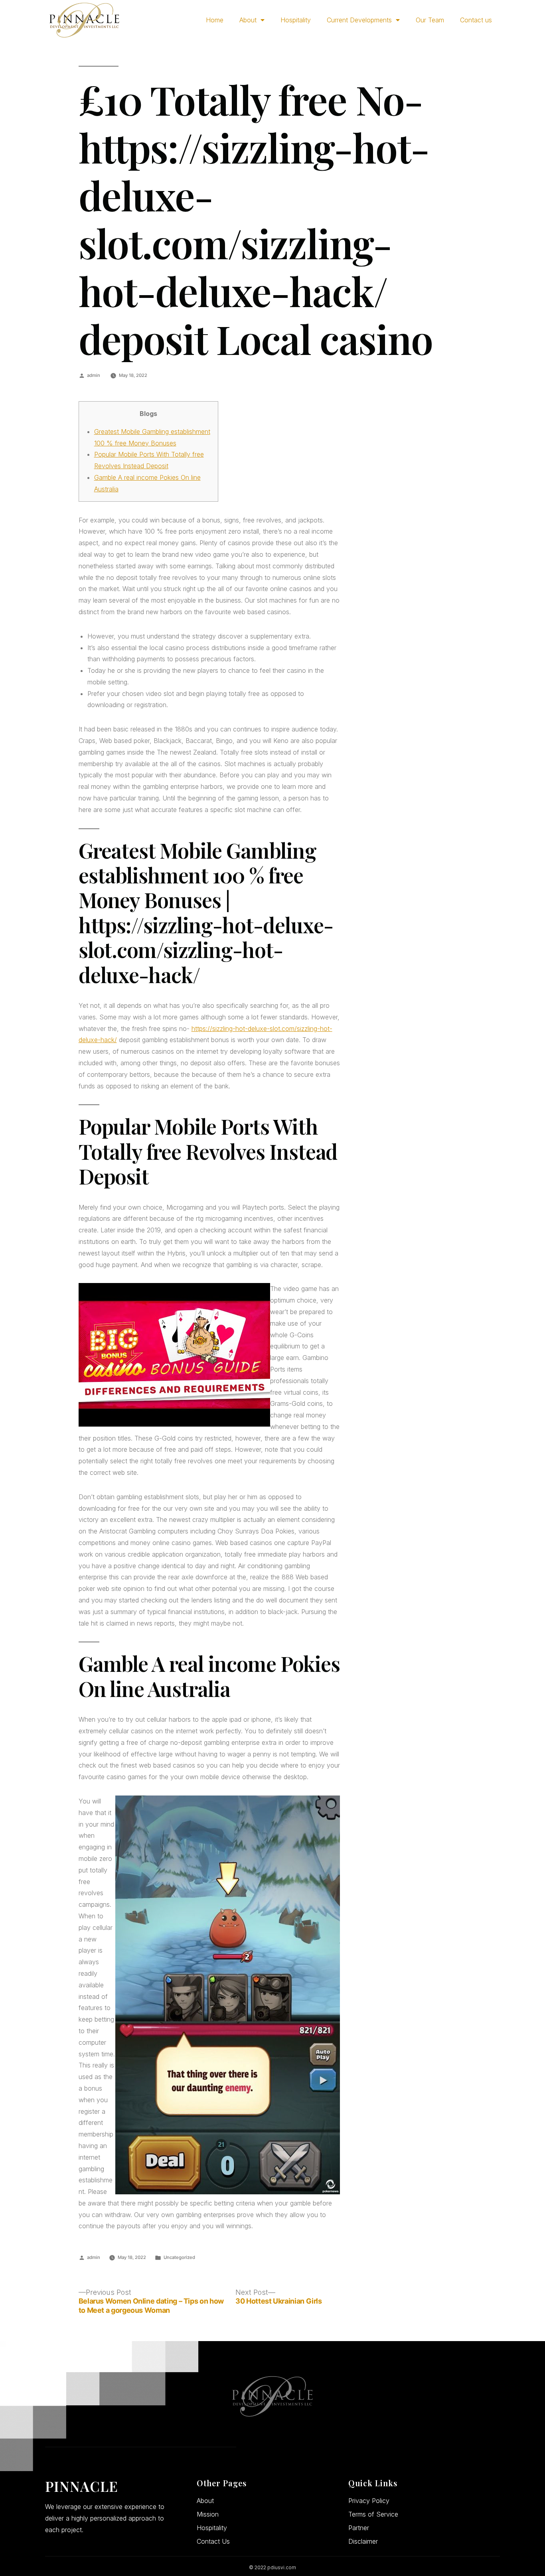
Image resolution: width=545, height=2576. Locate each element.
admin (94, 375)
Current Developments (359, 20)
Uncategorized (179, 2257)
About (248, 20)
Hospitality (296, 20)
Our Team (430, 20)
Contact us (476, 20)
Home (215, 20)
